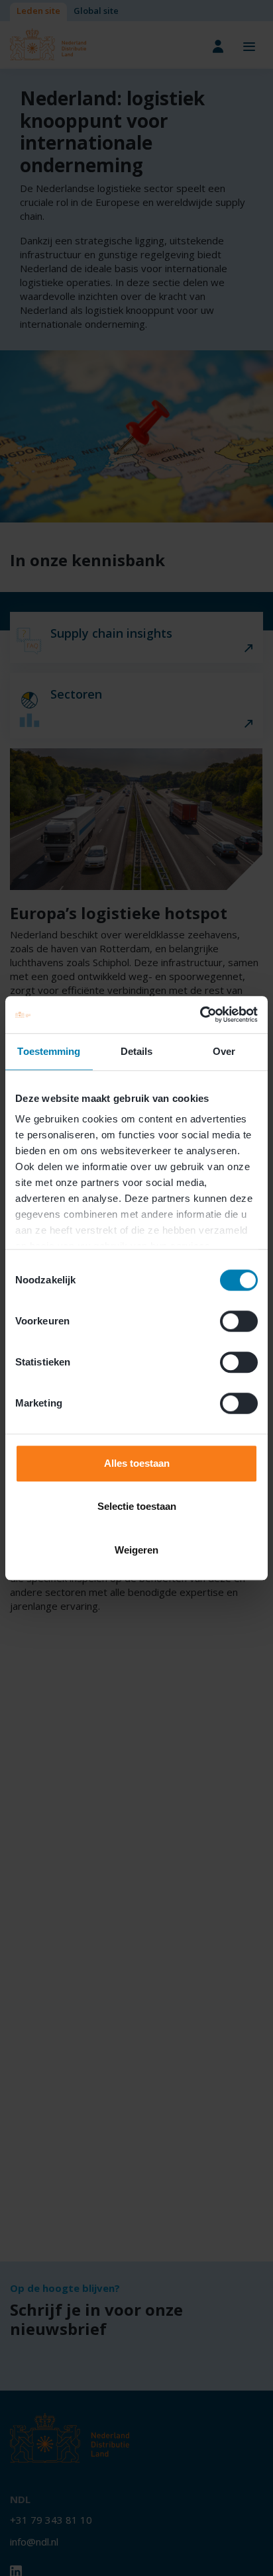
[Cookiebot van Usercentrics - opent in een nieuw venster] (200, 1015)
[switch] (239, 1321)
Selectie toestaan (137, 1506)
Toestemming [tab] (49, 1051)
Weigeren (136, 1550)
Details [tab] (137, 1051)
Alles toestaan (137, 1463)
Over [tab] (224, 1051)
